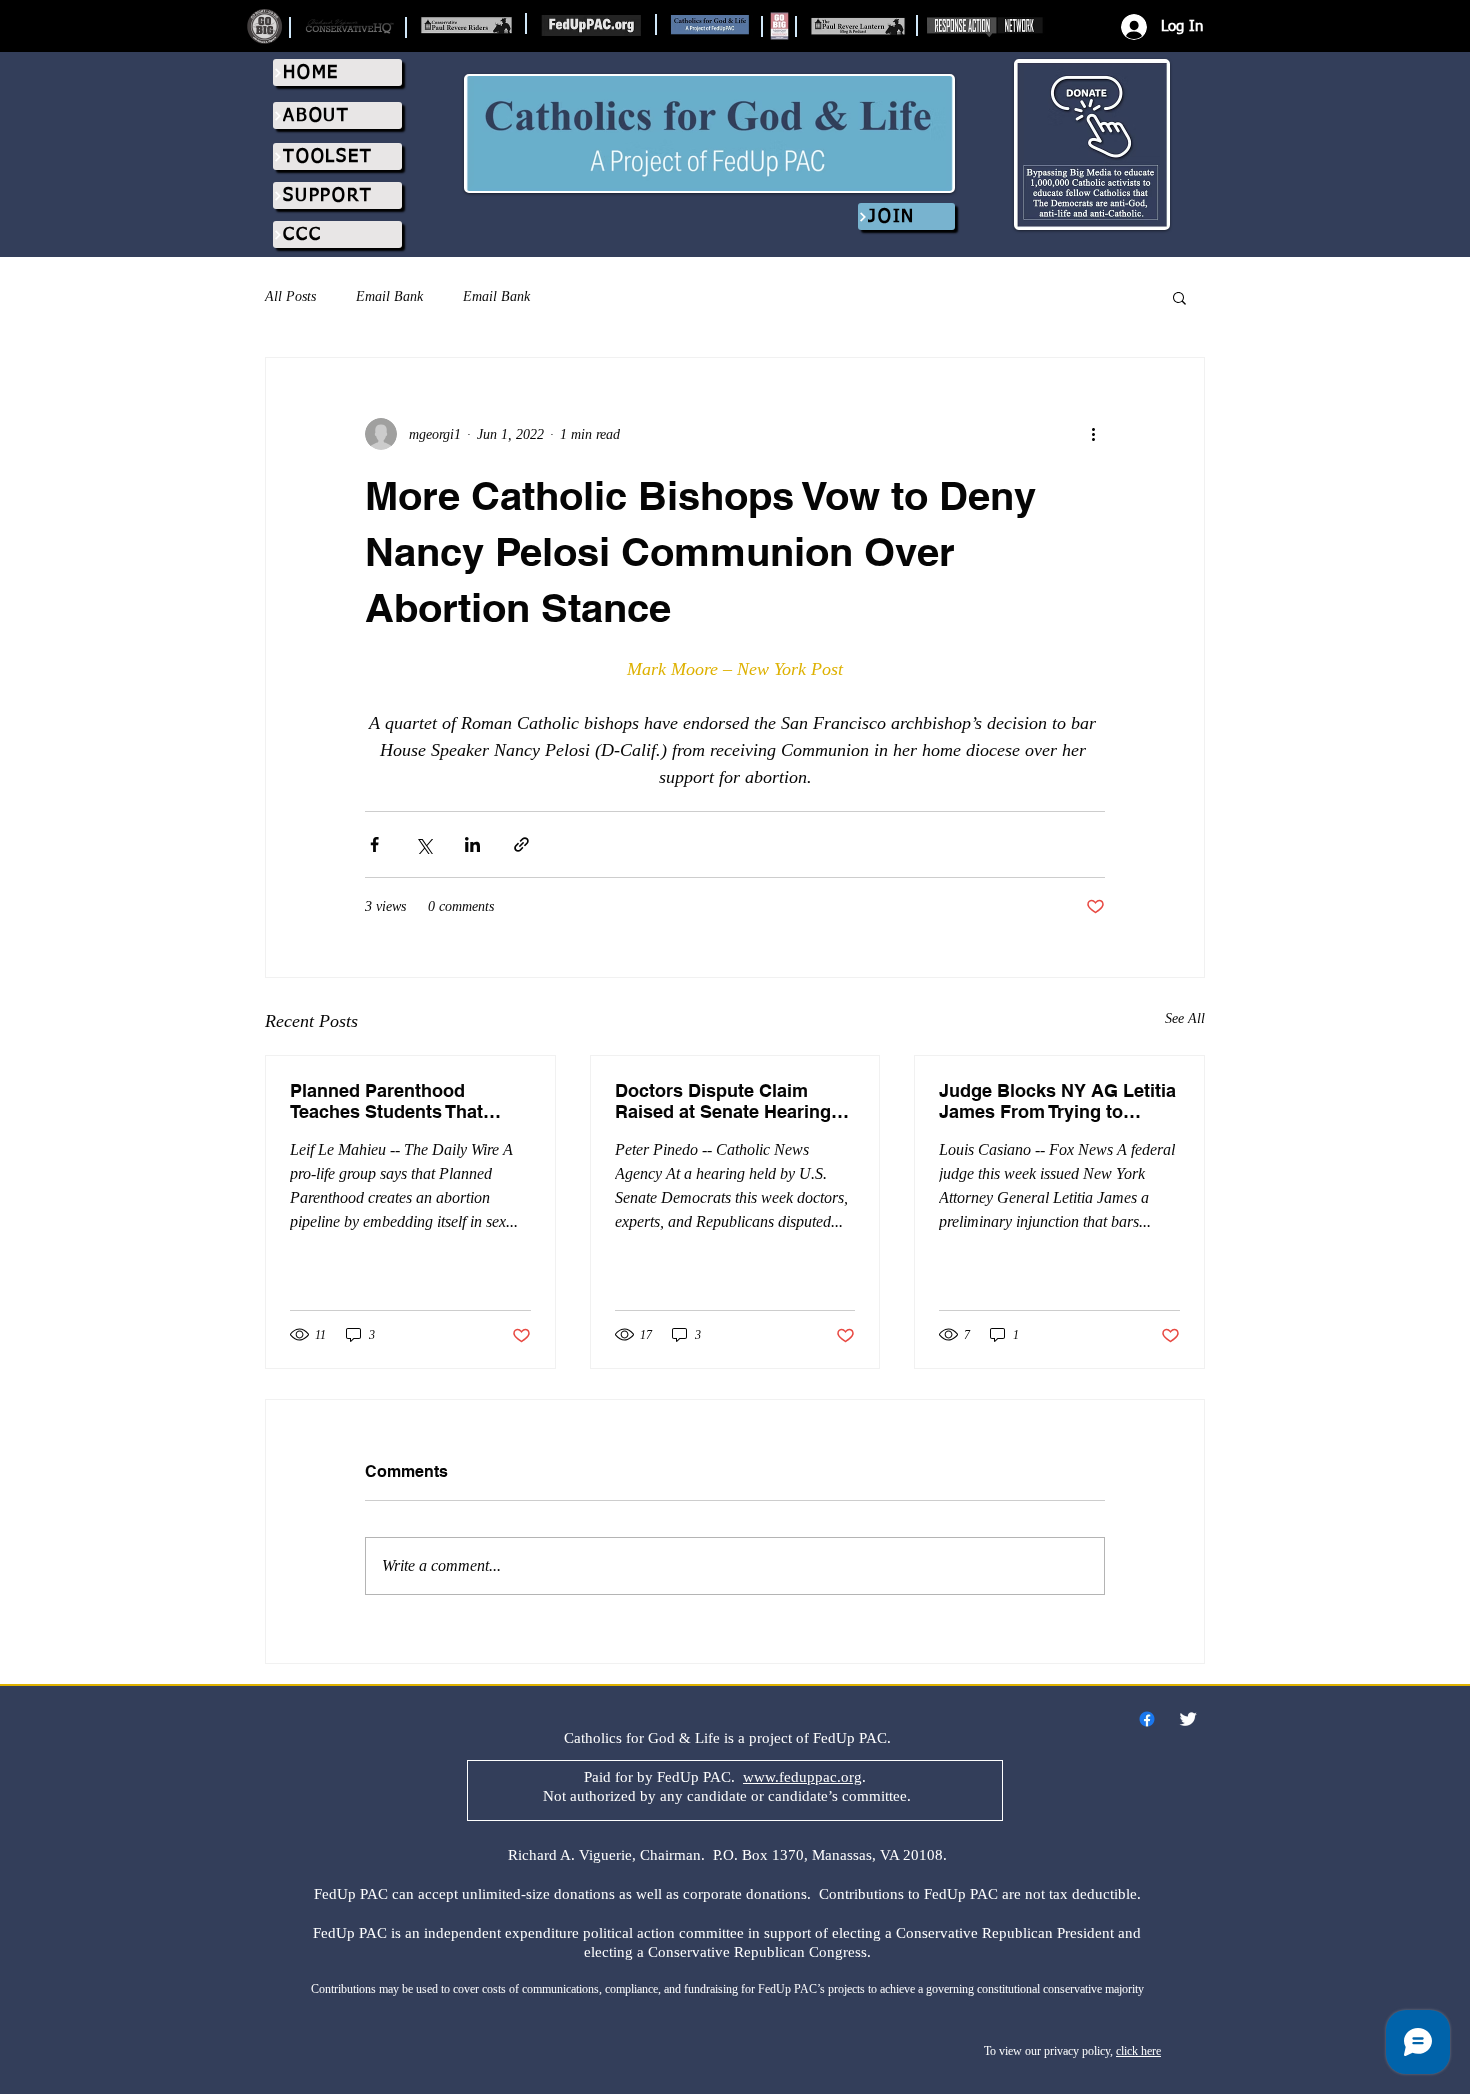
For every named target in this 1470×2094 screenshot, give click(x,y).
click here (1138, 2051)
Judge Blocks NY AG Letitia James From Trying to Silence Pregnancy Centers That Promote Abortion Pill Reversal (1057, 1101)
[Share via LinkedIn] (472, 844)
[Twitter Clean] (1188, 1719)
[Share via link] (521, 844)
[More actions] (1093, 434)
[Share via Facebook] (374, 844)
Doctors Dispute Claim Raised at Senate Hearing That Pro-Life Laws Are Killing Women (723, 1101)
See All (1185, 1018)
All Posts (290, 296)
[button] (1179, 297)
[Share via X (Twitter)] (423, 844)
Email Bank (389, 296)
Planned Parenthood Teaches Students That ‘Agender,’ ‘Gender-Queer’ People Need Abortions (398, 1101)
